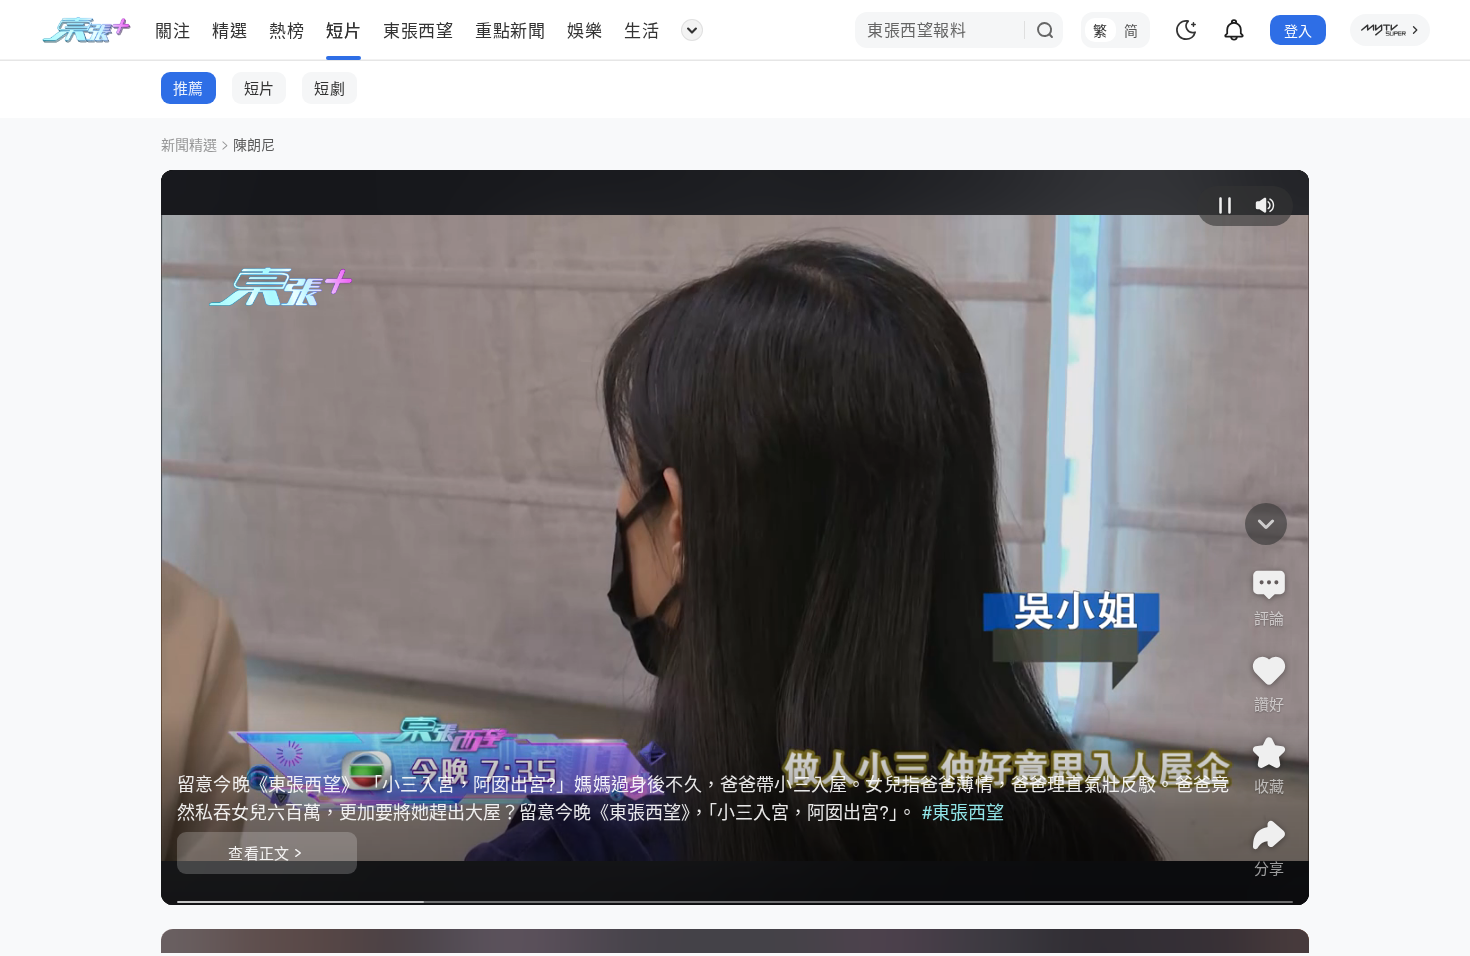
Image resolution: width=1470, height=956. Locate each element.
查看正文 (258, 852)
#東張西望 (963, 811)
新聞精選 (189, 144)
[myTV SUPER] (1390, 30)
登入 (1298, 30)
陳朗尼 (254, 144)
